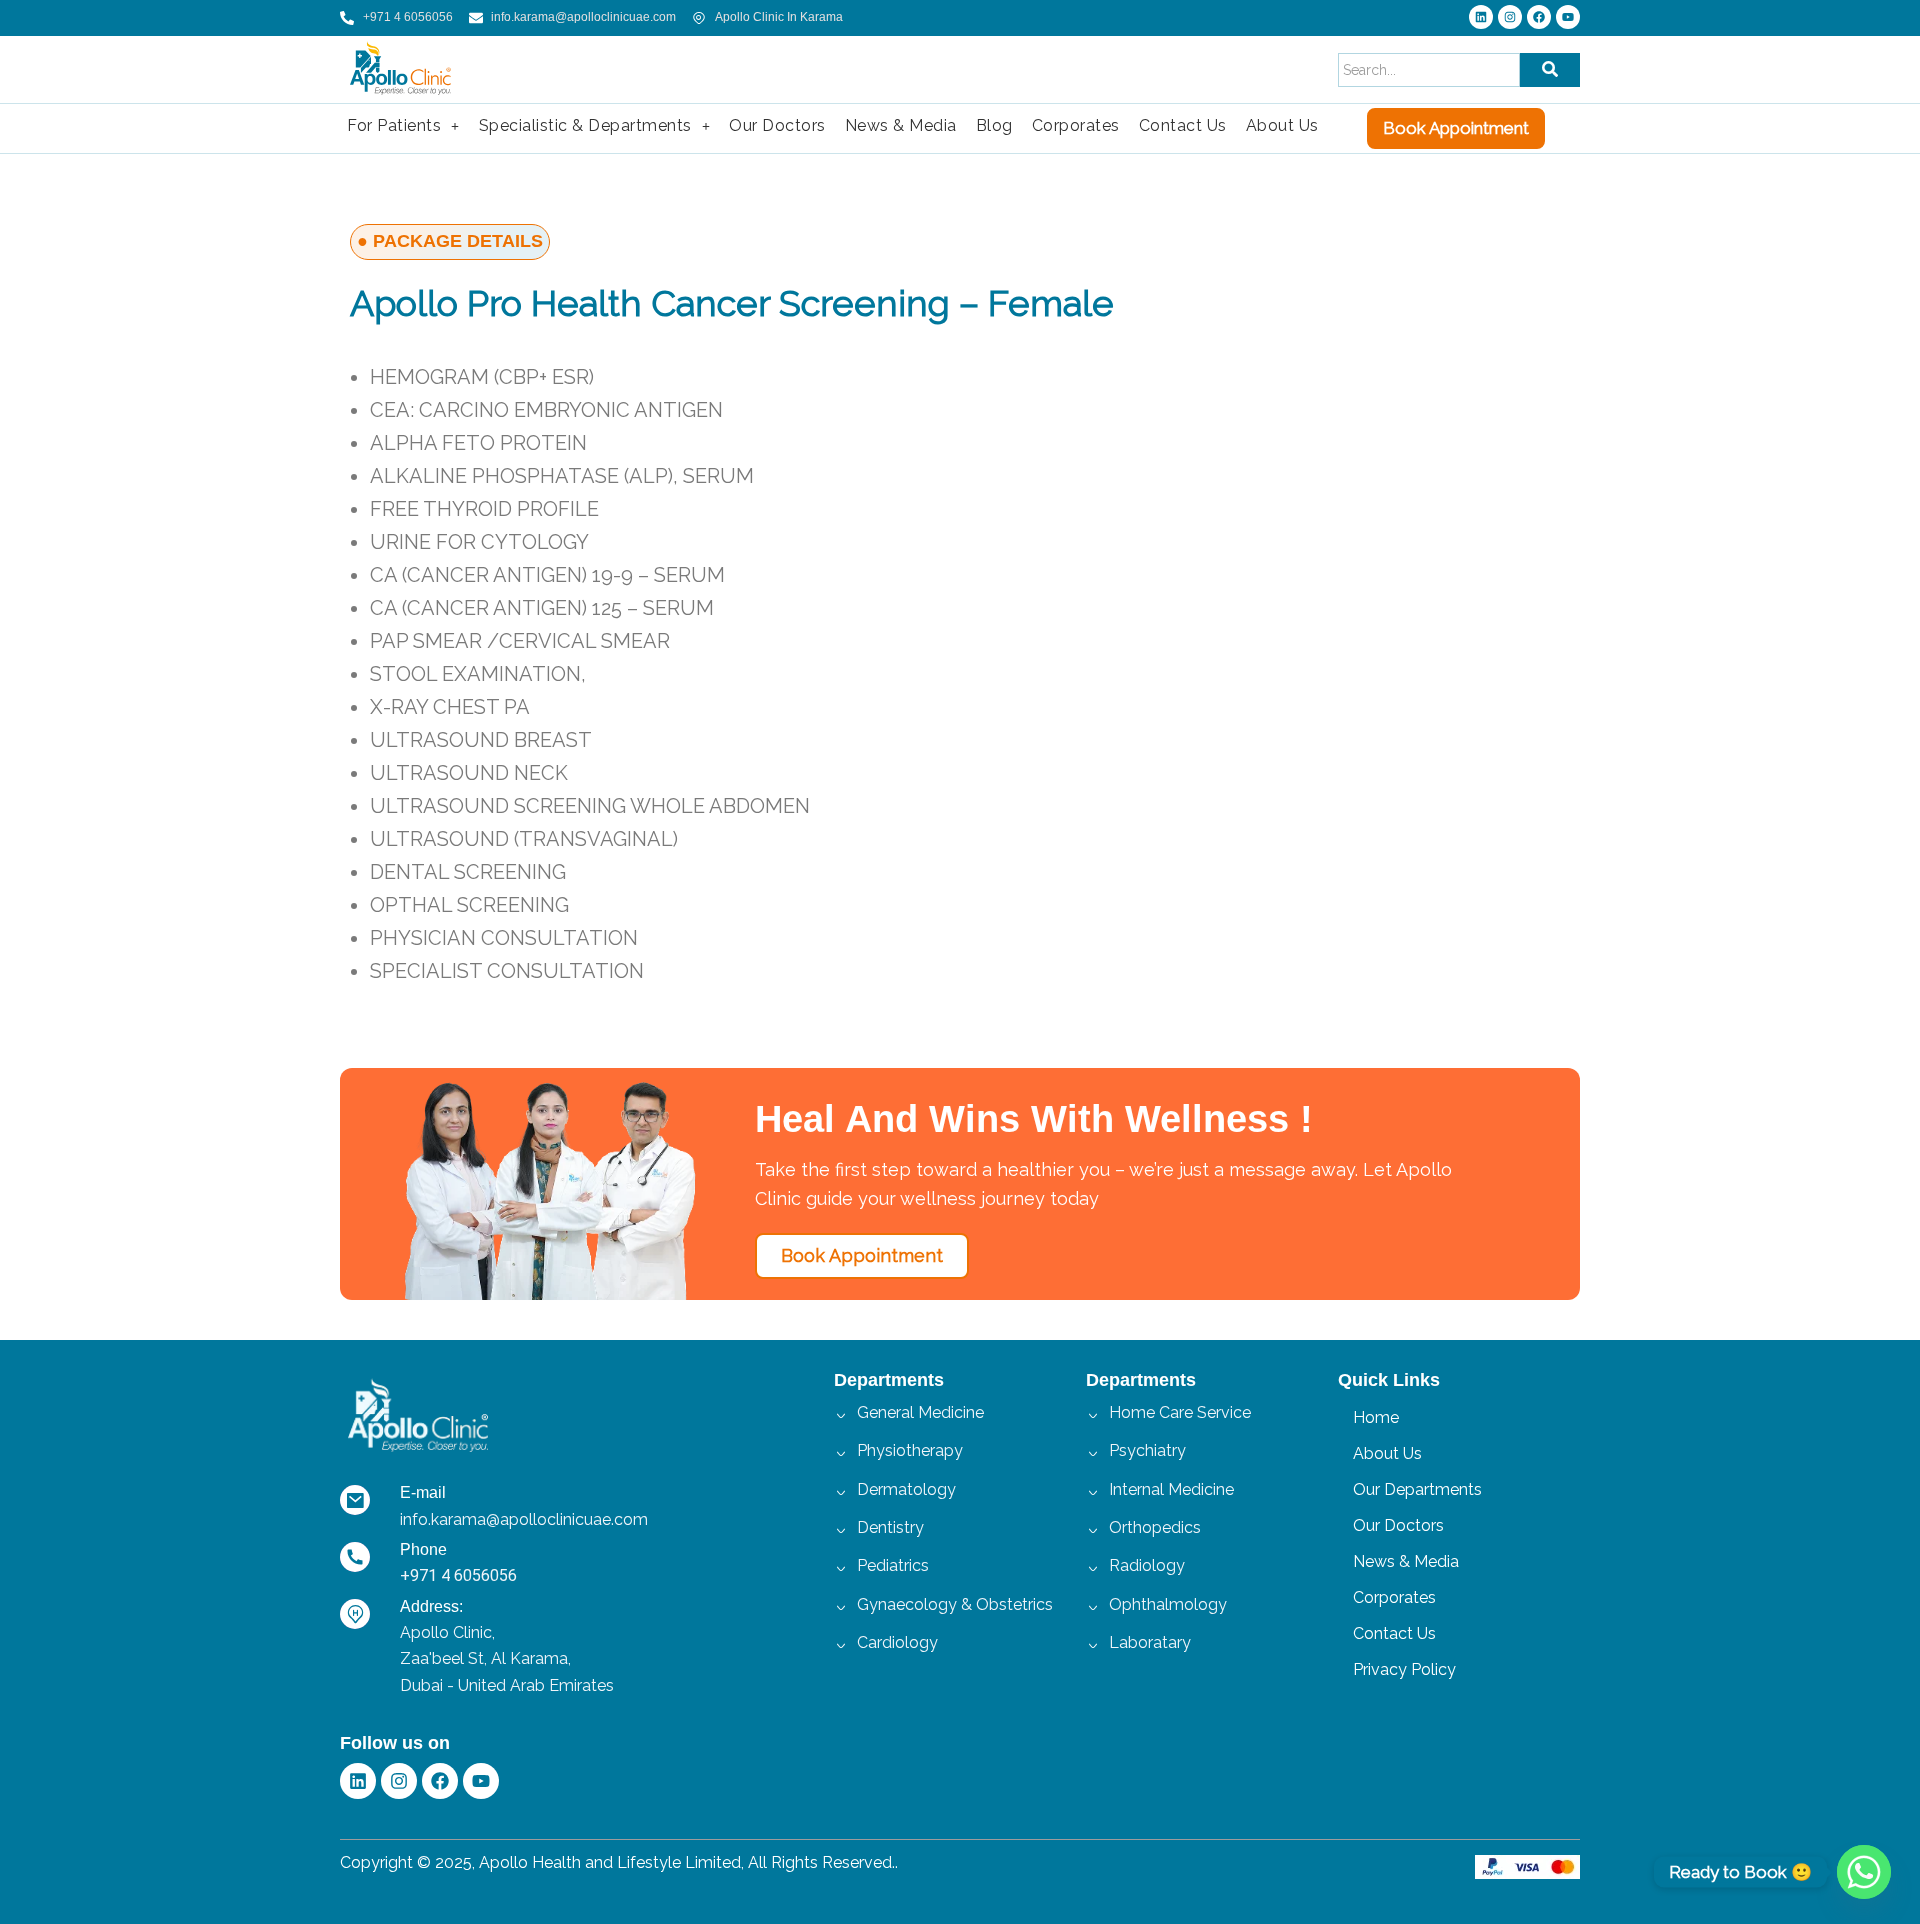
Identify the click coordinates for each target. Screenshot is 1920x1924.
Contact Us (1183, 125)
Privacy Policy (1404, 1669)
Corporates (1076, 125)
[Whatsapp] (1864, 1872)
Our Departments (1417, 1489)
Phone (423, 1549)
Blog (994, 125)
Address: (431, 1606)
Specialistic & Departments (585, 125)
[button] (403, 126)
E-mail (423, 1492)
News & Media (901, 125)
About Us (1282, 125)
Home (1376, 1417)
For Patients (394, 125)
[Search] (1550, 70)
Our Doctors (777, 125)
